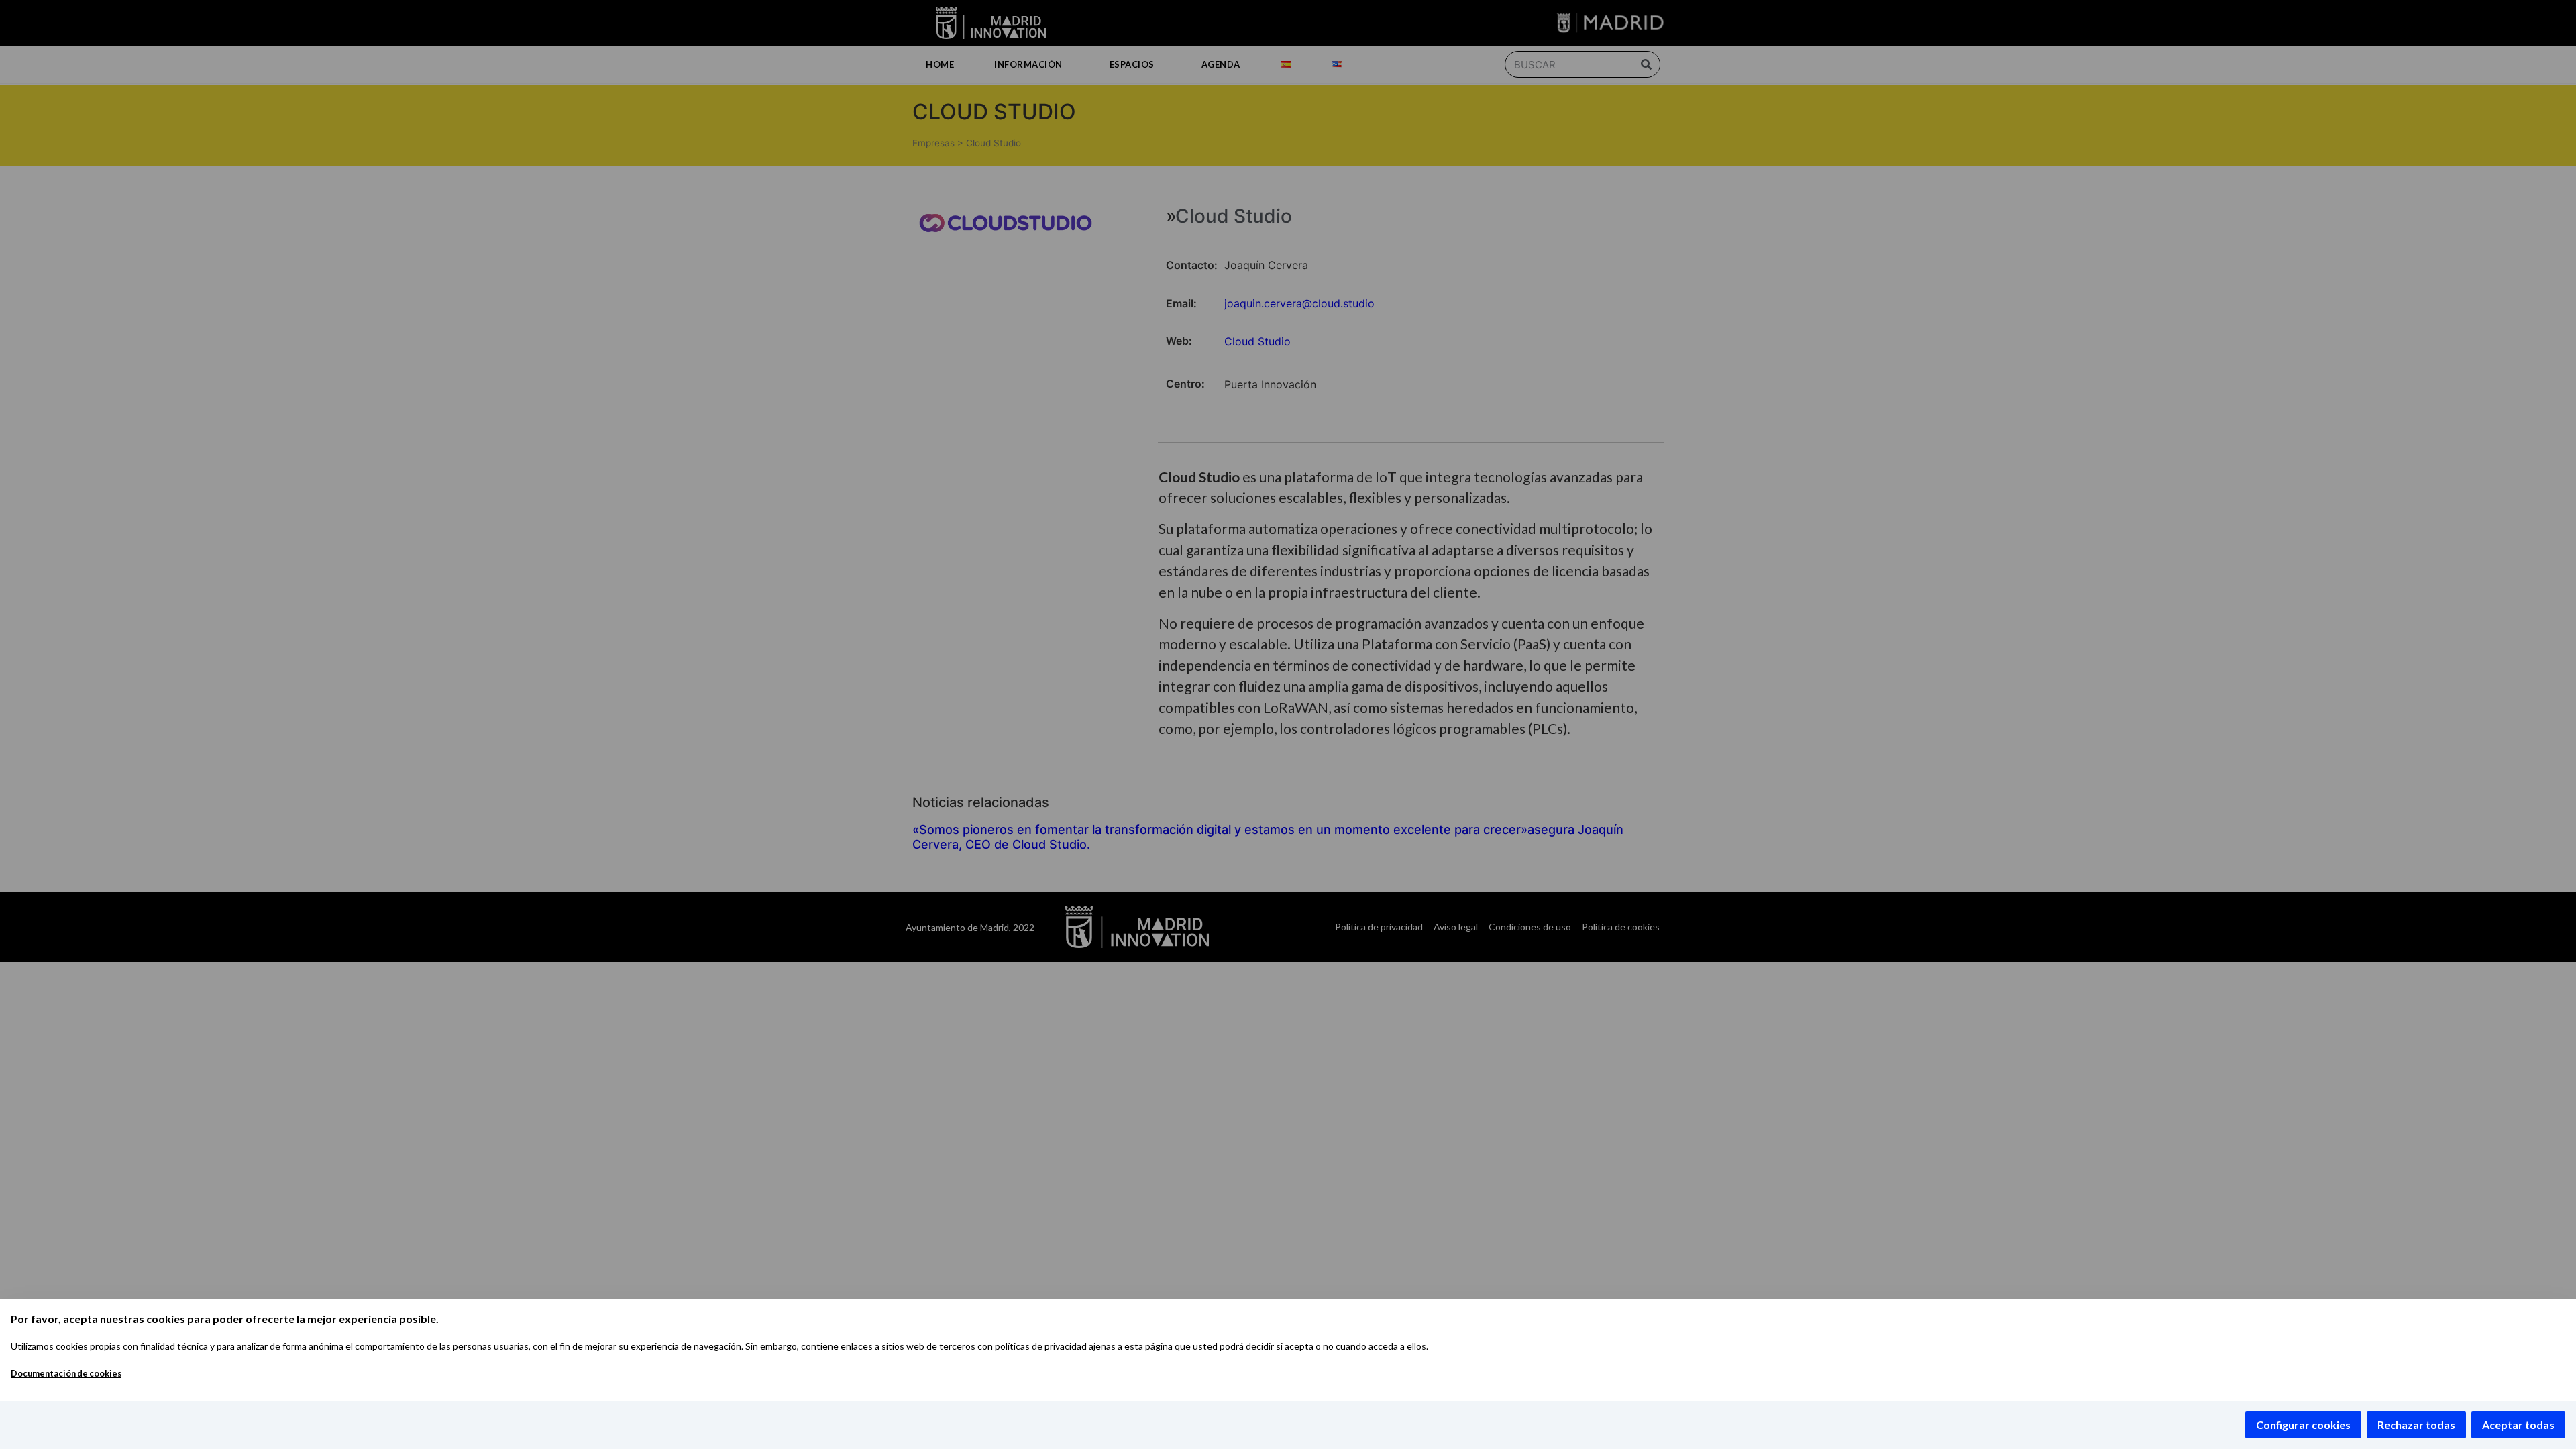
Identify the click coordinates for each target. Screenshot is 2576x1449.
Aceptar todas (2518, 1425)
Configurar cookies (2303, 1425)
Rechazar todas (2416, 1425)
